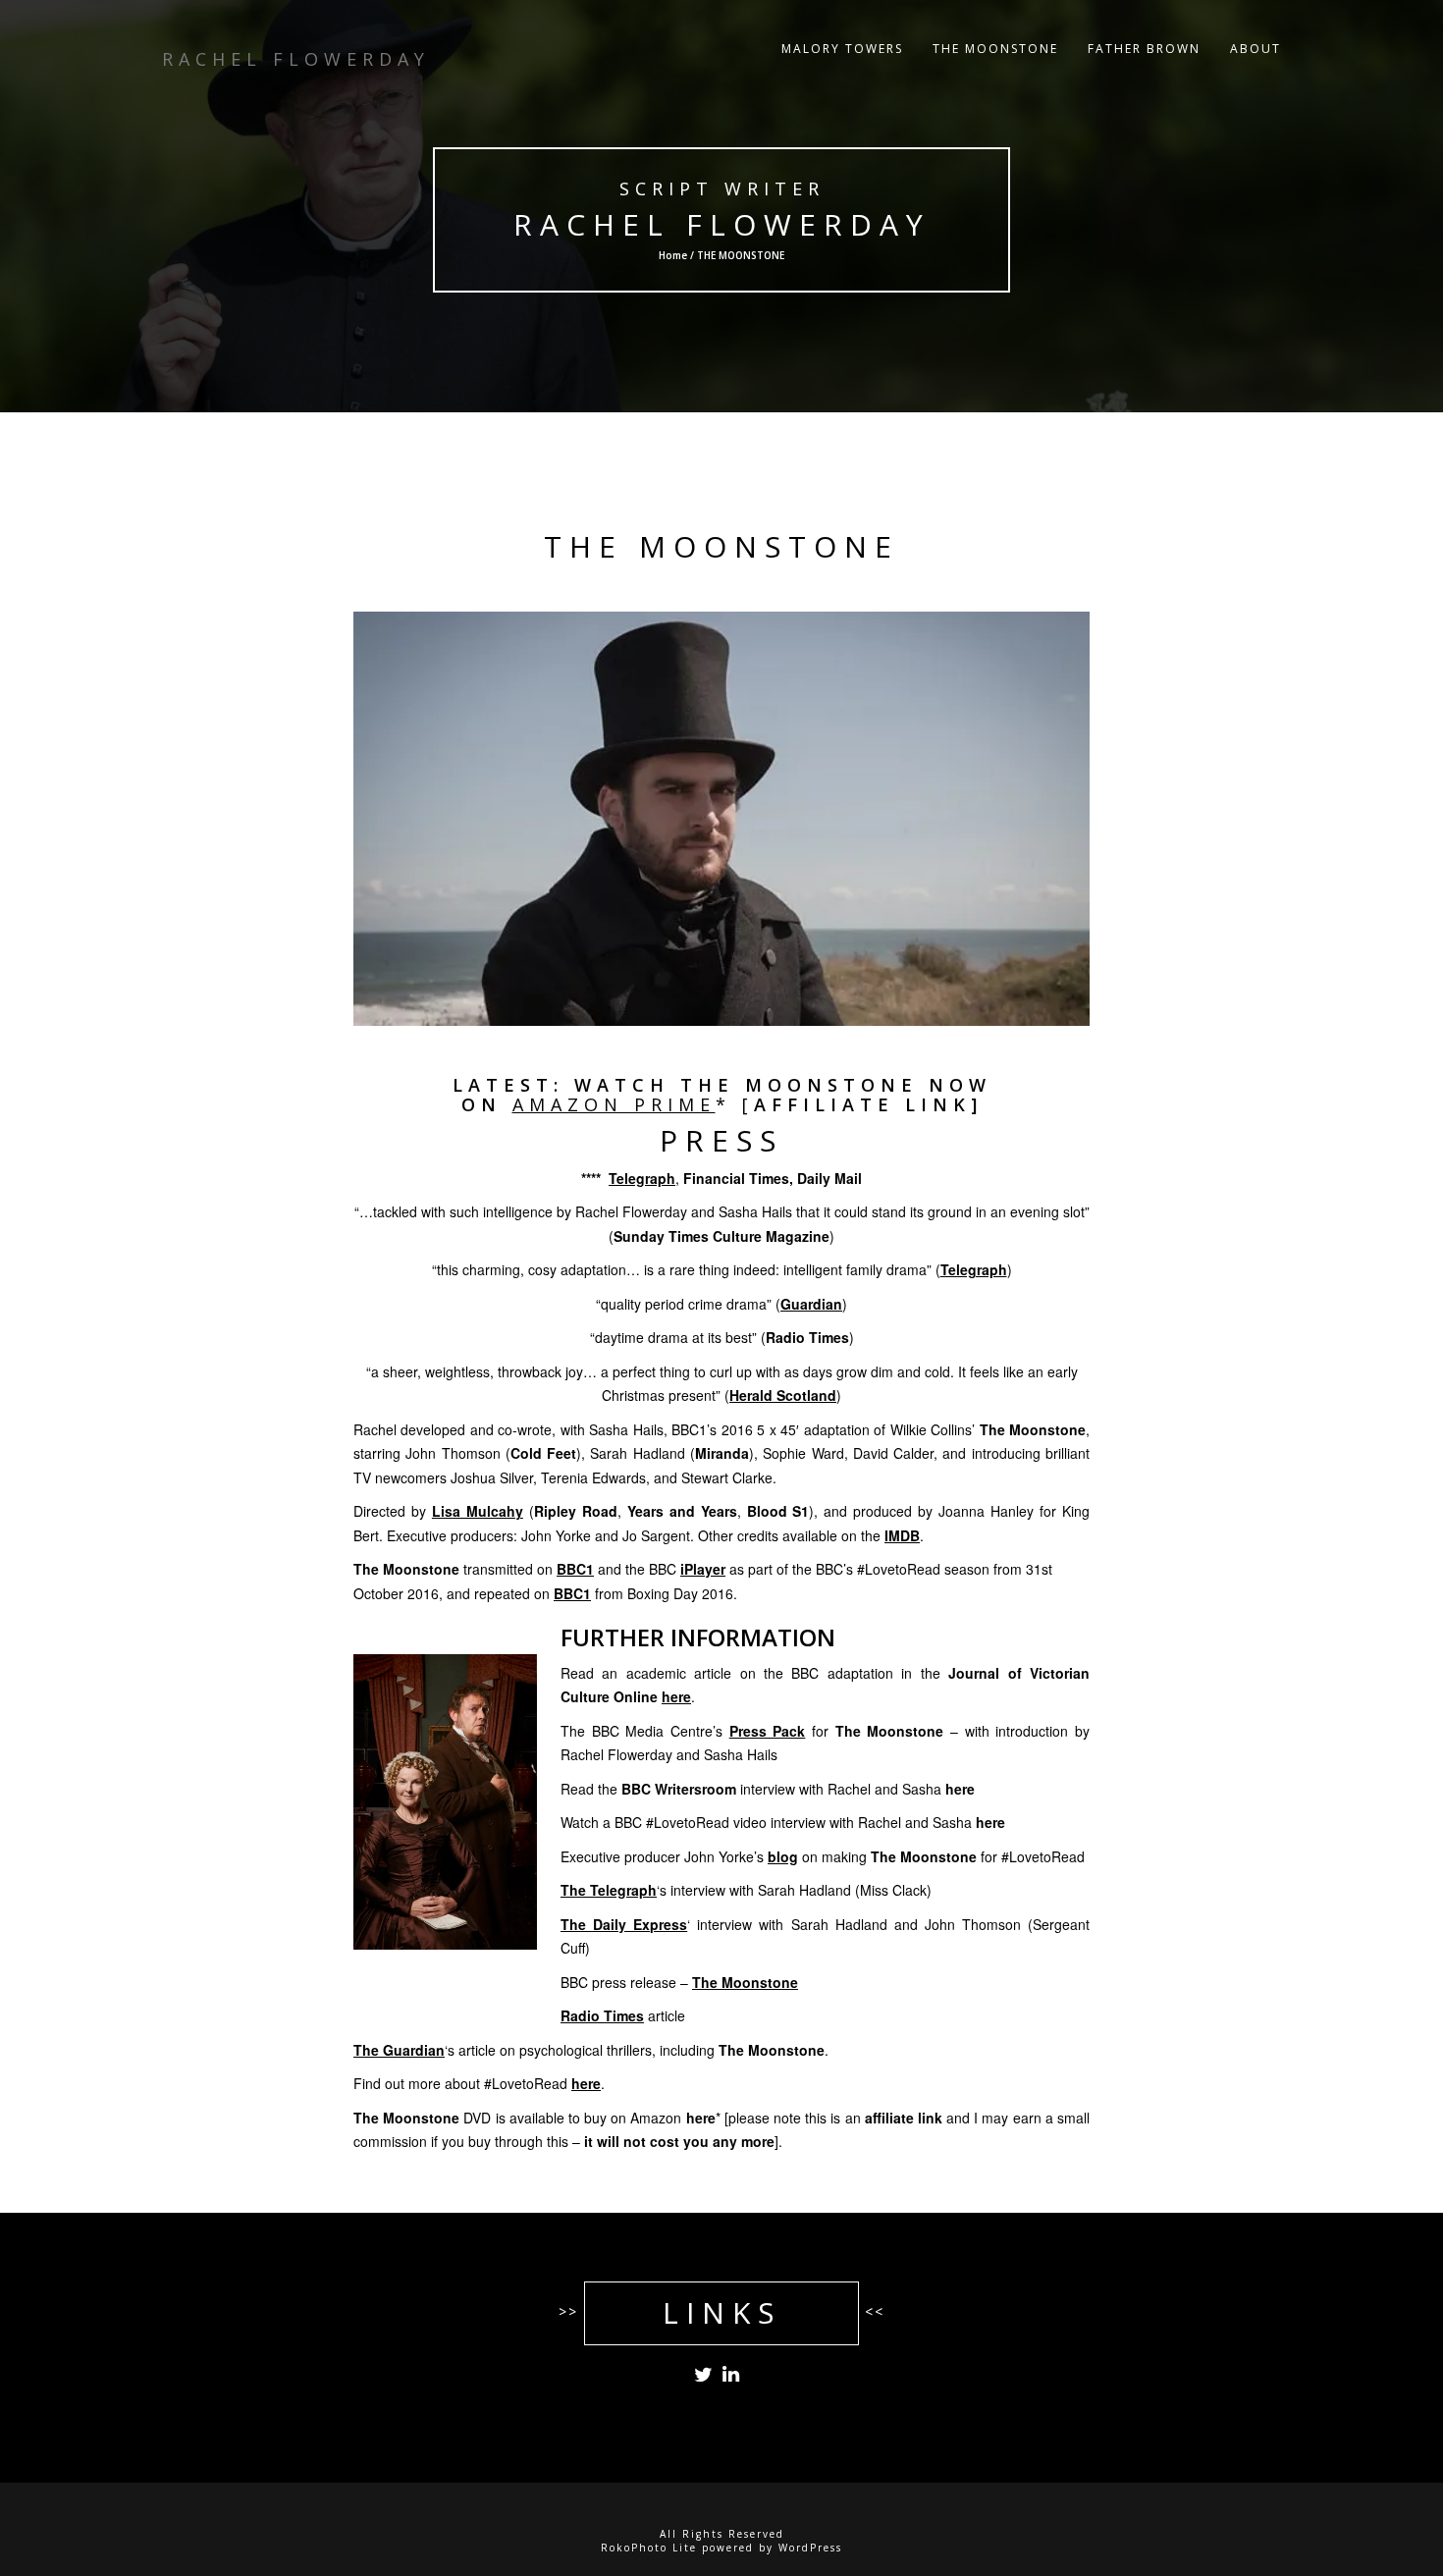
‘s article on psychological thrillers (503, 2050)
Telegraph (642, 1178)
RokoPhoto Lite (649, 2548)
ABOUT (1256, 49)
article (623, 2015)
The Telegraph (609, 1890)
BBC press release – (679, 1982)
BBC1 (575, 1569)
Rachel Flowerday (722, 224)
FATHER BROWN (1144, 49)
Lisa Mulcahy (478, 1511)
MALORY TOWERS (842, 49)
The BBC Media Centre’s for (752, 1731)
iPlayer (703, 1569)
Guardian (811, 1304)
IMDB (902, 1535)
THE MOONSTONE (995, 49)
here (960, 1789)
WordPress (810, 2548)
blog (783, 1856)
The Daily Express (624, 1924)
